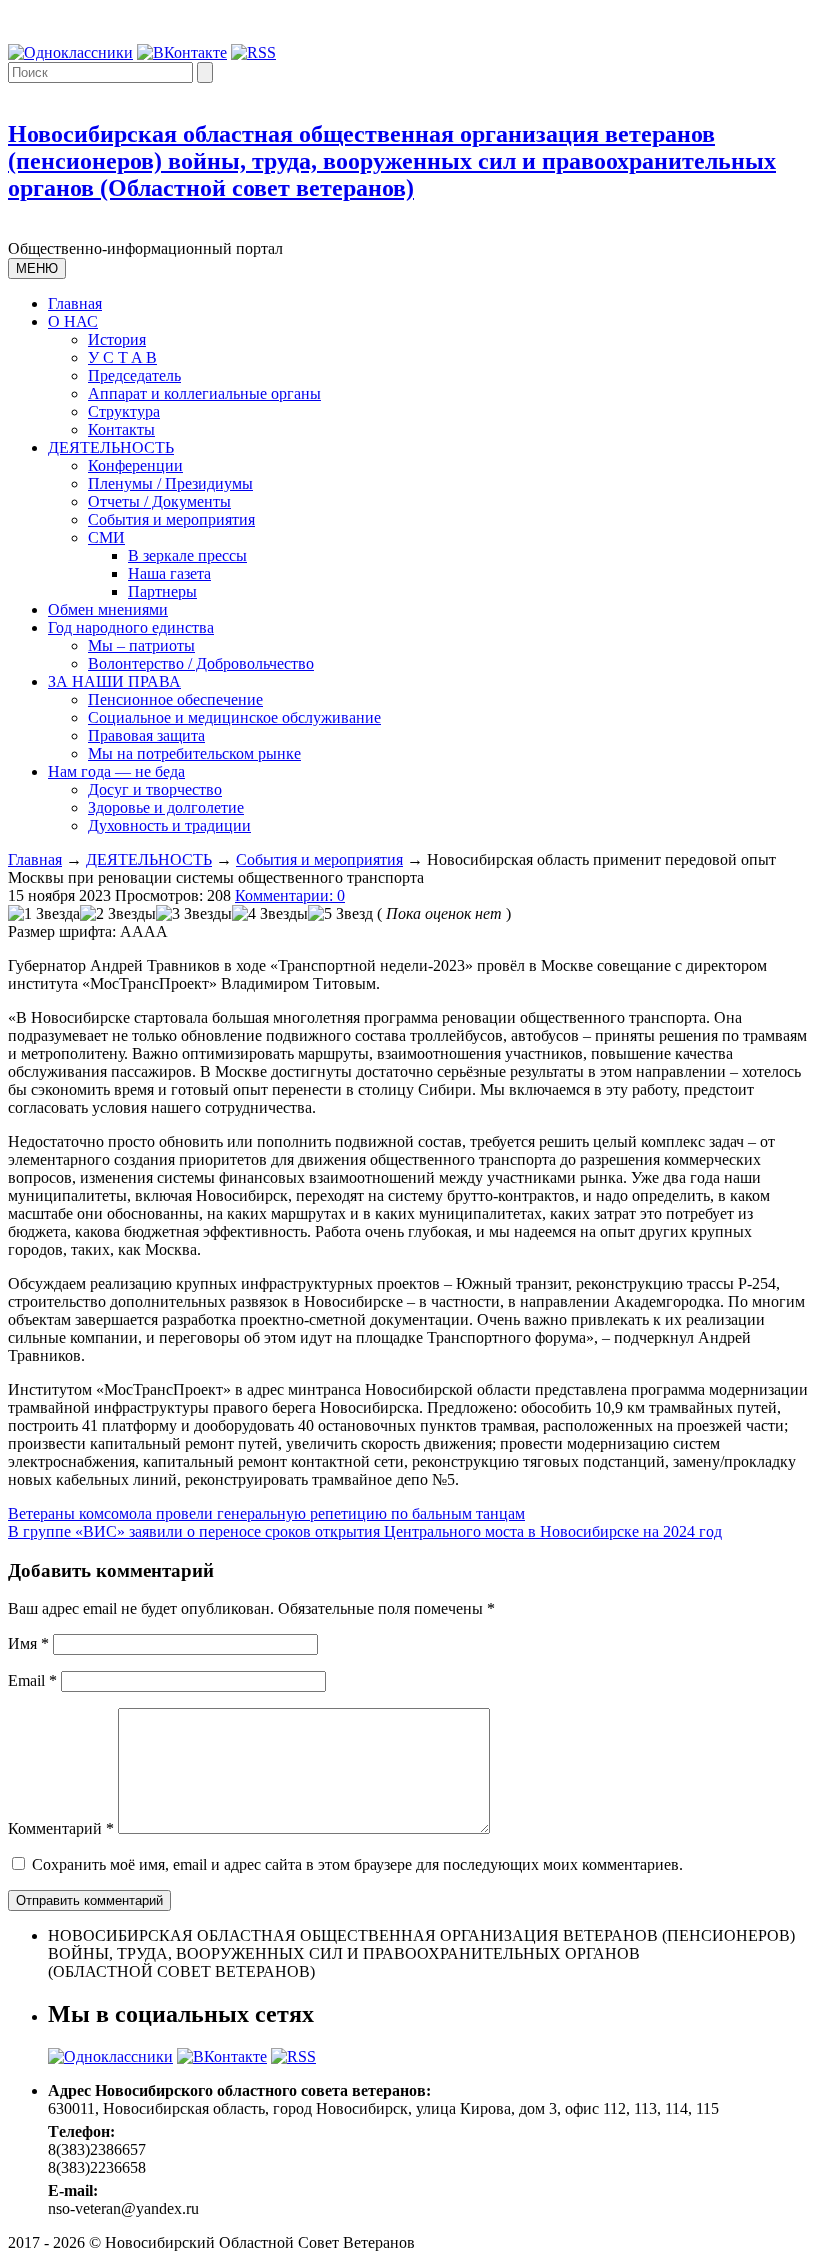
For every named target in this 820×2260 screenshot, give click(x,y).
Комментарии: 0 (290, 895)
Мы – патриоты (141, 645)
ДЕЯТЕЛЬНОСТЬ (111, 447)
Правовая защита (146, 735)
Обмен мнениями (108, 609)
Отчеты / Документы (159, 501)
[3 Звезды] (194, 914)
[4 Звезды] (270, 914)
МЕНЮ (37, 268)
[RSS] (253, 52)
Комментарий (61, 1828)
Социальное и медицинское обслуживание (234, 717)
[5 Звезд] (340, 914)
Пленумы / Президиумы (170, 483)
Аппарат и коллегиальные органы (204, 393)
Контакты (121, 429)
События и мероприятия (171, 519)
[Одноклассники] (70, 52)
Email (32, 1680)
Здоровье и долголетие (166, 807)
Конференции (135, 465)
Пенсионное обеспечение (175, 699)
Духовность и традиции (169, 825)
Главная (75, 303)
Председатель (134, 375)
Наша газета (169, 573)
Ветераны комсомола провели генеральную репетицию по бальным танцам (266, 1513)
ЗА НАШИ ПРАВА (114, 681)
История (117, 339)
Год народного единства (131, 627)
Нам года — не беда (116, 771)
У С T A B (122, 357)
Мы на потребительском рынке (194, 753)
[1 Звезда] (44, 914)
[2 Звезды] (118, 914)
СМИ (106, 537)
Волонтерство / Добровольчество (201, 663)
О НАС (73, 321)
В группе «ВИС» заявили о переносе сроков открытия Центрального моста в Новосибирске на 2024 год (365, 1531)
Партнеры (162, 591)
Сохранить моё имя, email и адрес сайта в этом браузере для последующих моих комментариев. (357, 1864)
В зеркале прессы (187, 555)
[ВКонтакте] (182, 52)
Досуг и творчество (155, 789)
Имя (28, 1643)
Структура (124, 411)
